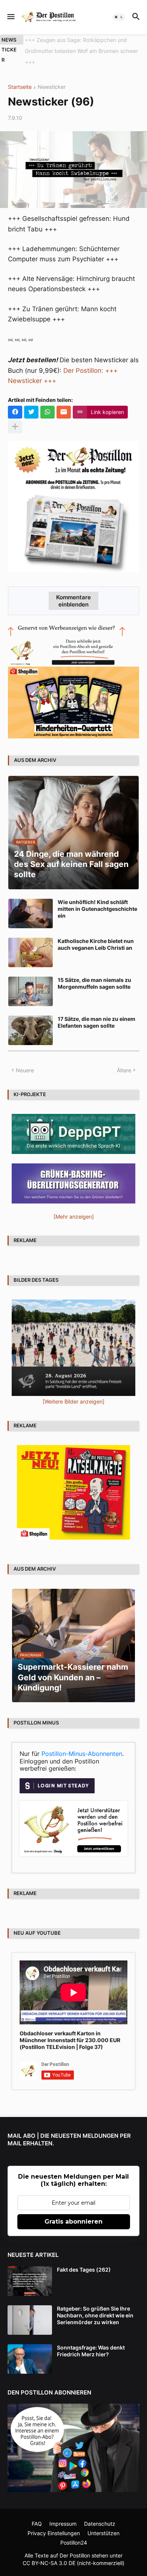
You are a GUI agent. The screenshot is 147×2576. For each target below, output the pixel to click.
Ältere (124, 1059)
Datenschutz (100, 2513)
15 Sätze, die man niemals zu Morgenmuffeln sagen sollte (94, 972)
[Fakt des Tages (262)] (30, 2270)
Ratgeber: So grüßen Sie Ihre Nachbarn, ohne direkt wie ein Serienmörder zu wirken (95, 2304)
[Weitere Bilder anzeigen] (73, 1390)
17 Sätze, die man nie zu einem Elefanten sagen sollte (96, 1011)
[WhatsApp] (47, 401)
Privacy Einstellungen (54, 2522)
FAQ (37, 2513)
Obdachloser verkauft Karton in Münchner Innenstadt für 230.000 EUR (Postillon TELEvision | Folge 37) (70, 2029)
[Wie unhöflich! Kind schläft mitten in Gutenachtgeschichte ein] (31, 903)
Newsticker (52, 77)
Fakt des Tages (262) (84, 2259)
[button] (10, 17)
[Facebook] (15, 401)
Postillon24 (74, 2532)
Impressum (63, 2513)
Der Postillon (75, 2544)
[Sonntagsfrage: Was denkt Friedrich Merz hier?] (30, 2348)
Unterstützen (103, 2522)
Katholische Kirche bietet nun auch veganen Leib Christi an (96, 933)
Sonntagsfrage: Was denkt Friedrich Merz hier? (91, 2340)
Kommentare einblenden (73, 590)
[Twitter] (31, 401)
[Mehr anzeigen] (15, 416)
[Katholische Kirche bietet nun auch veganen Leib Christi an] (31, 941)
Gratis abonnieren (73, 2211)
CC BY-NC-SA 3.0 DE (49, 2552)
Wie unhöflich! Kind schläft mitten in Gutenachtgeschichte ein (97, 898)
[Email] (64, 401)
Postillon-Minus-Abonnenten (82, 1743)
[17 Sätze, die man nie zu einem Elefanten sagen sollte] (31, 1019)
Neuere (25, 1059)
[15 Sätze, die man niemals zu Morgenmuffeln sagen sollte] (31, 980)
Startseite (20, 77)
